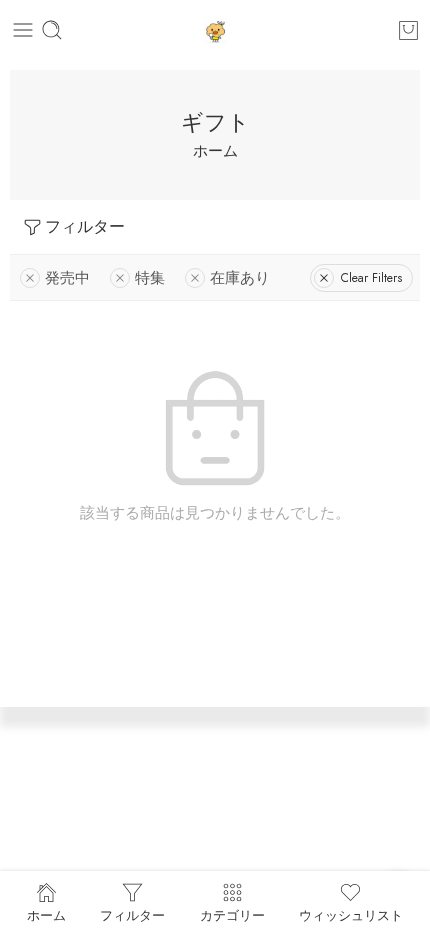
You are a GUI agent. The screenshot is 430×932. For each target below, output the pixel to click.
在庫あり (240, 277)
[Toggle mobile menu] (23, 30)
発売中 (67, 277)
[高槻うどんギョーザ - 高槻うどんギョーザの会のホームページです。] (215, 30)
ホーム (215, 150)
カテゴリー (232, 914)
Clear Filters (371, 278)
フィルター (85, 226)
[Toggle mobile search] (52, 30)
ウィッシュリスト (351, 914)
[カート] (408, 30)
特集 (150, 277)
